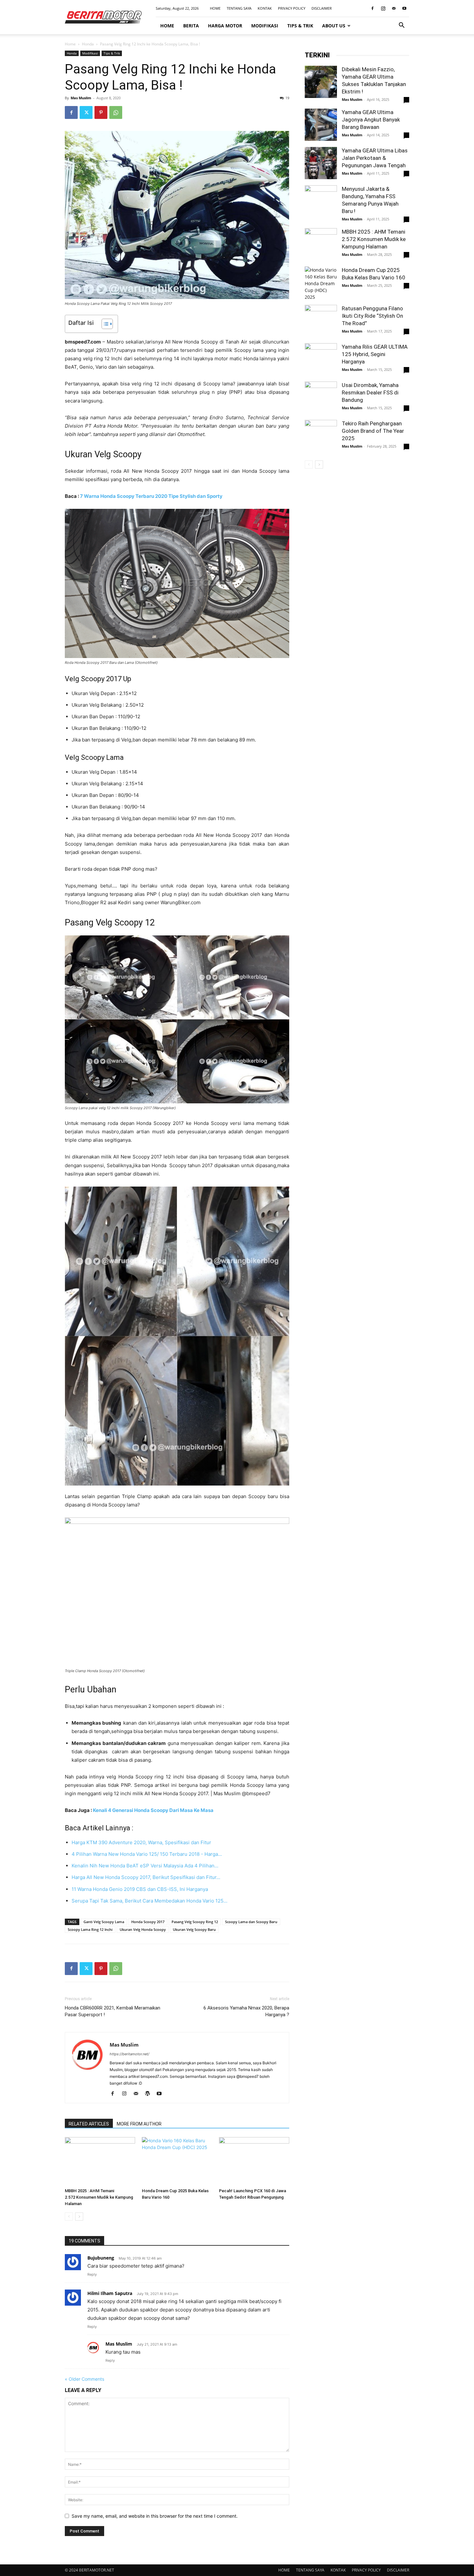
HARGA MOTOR (225, 26)
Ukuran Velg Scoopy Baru (194, 1929)
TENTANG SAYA (239, 8)
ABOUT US (334, 26)
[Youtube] (404, 8)
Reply (92, 2274)
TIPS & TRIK (300, 26)
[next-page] (79, 2217)
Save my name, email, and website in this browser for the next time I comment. (155, 2516)
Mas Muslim (81, 98)
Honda (88, 44)
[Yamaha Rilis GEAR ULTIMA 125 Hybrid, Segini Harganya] (321, 359)
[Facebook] (372, 8)
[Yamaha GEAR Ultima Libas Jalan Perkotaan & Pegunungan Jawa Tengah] (321, 163)
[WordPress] (150, 2094)
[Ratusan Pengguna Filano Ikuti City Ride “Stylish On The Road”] (321, 321)
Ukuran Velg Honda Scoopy (143, 1929)
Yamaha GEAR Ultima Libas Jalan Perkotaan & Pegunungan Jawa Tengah (375, 158)
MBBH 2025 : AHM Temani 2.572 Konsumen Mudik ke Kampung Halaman (99, 2197)
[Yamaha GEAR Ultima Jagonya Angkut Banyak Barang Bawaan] (321, 125)
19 (287, 98)
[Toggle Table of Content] (104, 324)
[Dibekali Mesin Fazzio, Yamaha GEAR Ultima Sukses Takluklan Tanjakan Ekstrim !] (321, 82)
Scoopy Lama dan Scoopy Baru (251, 1922)
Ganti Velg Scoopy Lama (104, 1922)
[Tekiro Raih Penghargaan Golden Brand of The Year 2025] (321, 436)
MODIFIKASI (265, 26)
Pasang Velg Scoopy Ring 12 (195, 1922)
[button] (401, 26)
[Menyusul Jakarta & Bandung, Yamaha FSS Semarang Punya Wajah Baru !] (321, 201)
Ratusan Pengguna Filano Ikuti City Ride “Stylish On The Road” (372, 316)
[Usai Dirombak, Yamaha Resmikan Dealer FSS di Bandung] (321, 398)
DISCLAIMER (322, 8)
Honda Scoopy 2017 (148, 1922)
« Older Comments (84, 2379)
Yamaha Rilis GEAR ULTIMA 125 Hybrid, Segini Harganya (375, 354)
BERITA (191, 26)
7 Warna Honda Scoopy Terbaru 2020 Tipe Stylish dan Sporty (151, 496)
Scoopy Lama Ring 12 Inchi (90, 1929)
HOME (215, 8)
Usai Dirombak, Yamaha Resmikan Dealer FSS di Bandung (370, 392)
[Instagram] (383, 8)
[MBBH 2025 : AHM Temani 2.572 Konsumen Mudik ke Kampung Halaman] (100, 2161)
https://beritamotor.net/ (129, 2054)
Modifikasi (90, 53)
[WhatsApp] (116, 112)
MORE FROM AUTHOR (139, 2124)
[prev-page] (69, 2217)
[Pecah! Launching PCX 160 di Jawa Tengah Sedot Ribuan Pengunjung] (254, 2161)
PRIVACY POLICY (292, 8)
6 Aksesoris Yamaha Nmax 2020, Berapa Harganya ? (246, 2011)
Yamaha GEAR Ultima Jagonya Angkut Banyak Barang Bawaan (371, 120)
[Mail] (394, 8)
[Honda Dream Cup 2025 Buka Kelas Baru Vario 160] (177, 2161)
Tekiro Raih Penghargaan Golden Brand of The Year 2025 (373, 431)
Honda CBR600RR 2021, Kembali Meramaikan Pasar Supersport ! (113, 2011)
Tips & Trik (112, 53)
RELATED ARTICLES (89, 2124)
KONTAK (265, 8)
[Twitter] (86, 112)
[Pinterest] (101, 112)
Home (70, 44)
